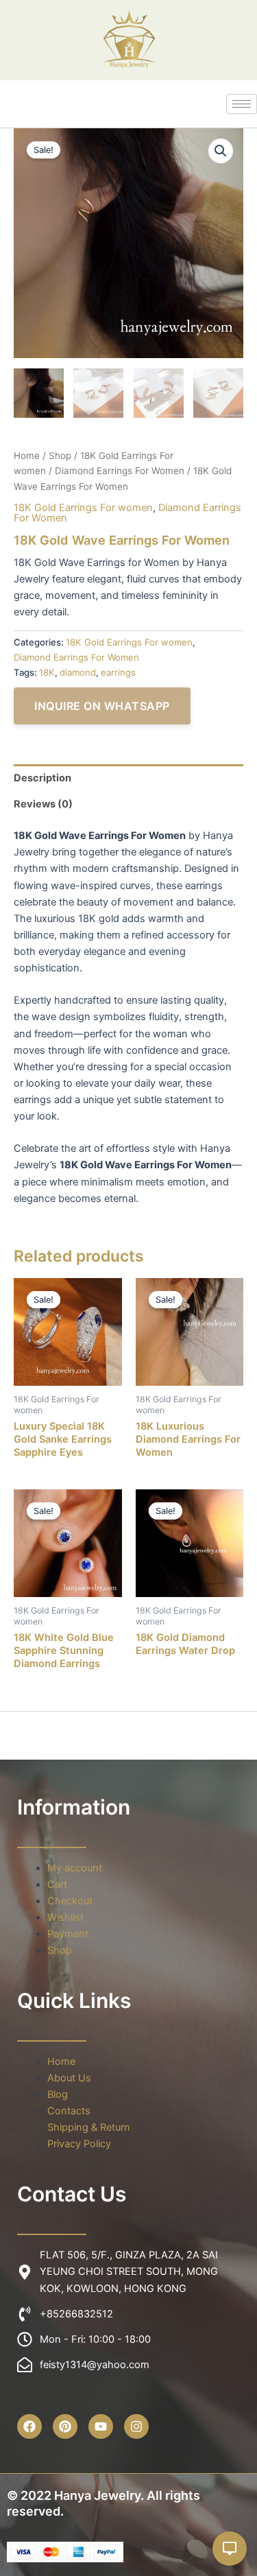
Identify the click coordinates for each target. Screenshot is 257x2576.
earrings (118, 672)
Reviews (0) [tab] (43, 804)
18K (47, 672)
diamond (78, 672)
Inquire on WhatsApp (102, 706)
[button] (221, 151)
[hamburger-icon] (242, 104)
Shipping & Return (89, 2127)
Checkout (70, 1901)
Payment (68, 1934)
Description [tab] (42, 778)
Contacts (69, 2111)
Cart (57, 1884)
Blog (58, 2094)
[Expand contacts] (230, 2549)
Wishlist (65, 1917)
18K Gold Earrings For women (83, 508)
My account (75, 1868)
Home (27, 456)
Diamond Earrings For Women (120, 471)
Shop (60, 456)
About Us (69, 2078)
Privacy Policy (79, 2144)
